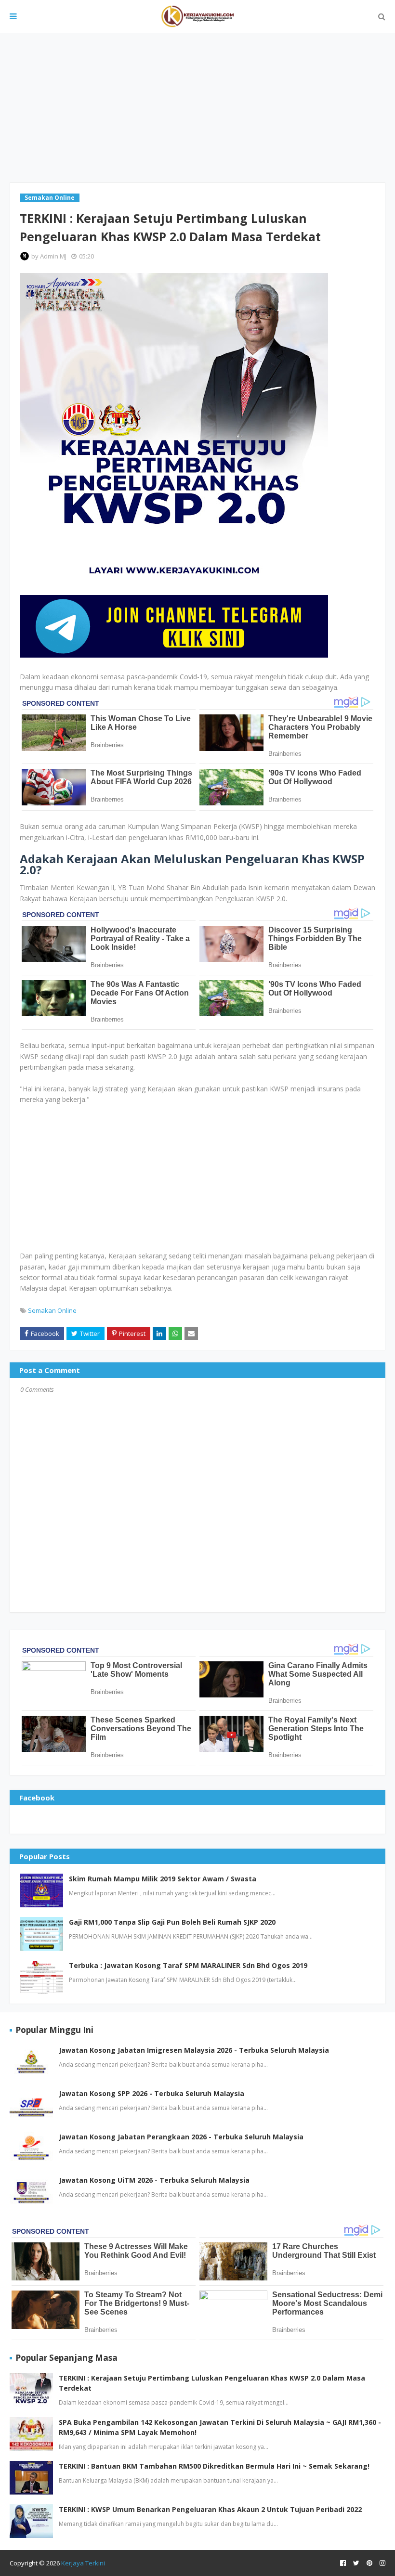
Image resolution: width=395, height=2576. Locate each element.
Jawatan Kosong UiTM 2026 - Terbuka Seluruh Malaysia (154, 2180)
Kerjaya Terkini (83, 2563)
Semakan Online (52, 1310)
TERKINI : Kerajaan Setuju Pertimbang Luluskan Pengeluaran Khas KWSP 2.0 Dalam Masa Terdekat (212, 2383)
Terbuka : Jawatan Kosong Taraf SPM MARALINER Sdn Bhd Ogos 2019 (188, 1965)
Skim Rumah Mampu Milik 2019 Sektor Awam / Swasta (163, 1879)
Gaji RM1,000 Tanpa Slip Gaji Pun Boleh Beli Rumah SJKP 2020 (172, 1922)
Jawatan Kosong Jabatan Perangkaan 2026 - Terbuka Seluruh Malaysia (181, 2137)
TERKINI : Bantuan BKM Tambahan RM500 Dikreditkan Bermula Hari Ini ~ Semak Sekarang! (214, 2466)
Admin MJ (53, 256)
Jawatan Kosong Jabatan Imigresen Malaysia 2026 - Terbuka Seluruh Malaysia (194, 2050)
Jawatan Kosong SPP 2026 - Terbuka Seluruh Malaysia (151, 2093)
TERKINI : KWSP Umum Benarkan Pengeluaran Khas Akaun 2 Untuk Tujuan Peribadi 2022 (210, 2509)
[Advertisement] (197, 108)
